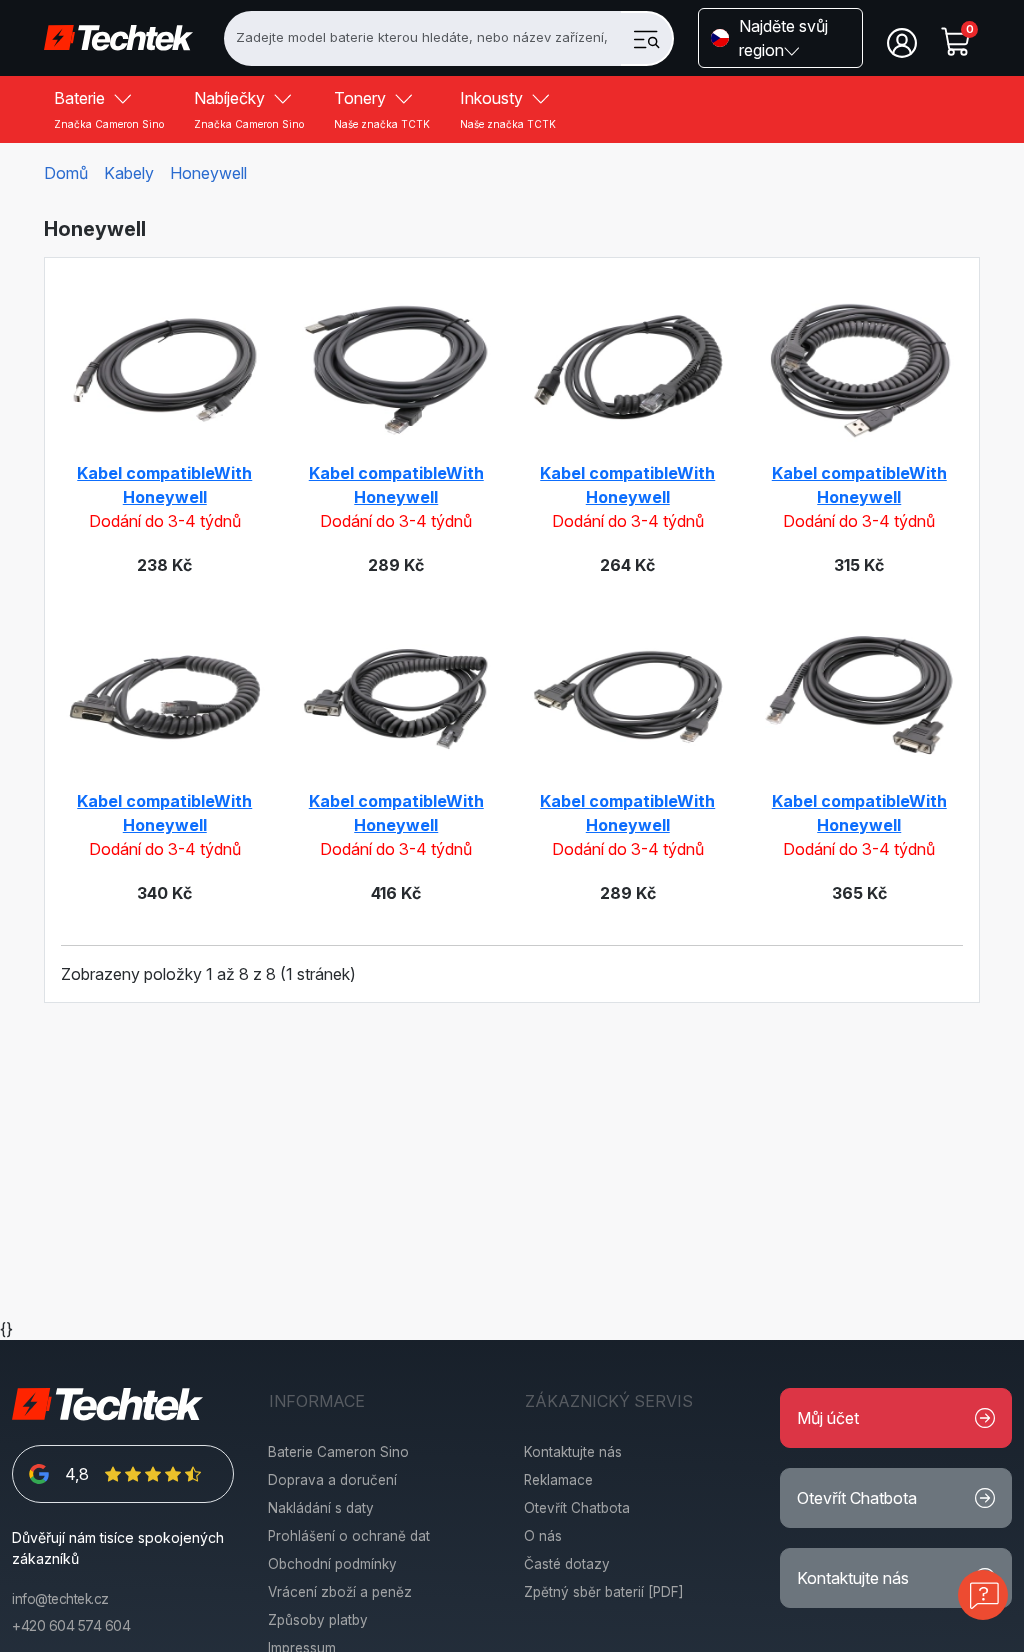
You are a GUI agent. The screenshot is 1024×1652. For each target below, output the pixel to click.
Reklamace (558, 1480)
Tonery (382, 109)
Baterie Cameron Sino (338, 1452)
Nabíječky (249, 109)
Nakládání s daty (321, 1508)
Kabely (129, 173)
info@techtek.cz (60, 1599)
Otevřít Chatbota (577, 1508)
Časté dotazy (567, 1564)
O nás (543, 1536)
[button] (780, 38)
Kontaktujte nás (573, 1452)
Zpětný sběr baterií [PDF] (604, 1592)
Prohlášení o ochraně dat (349, 1536)
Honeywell (208, 173)
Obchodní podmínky (332, 1564)
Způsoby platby (318, 1620)
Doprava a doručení (332, 1480)
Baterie (109, 109)
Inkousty (508, 109)
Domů (66, 173)
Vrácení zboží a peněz (340, 1592)
